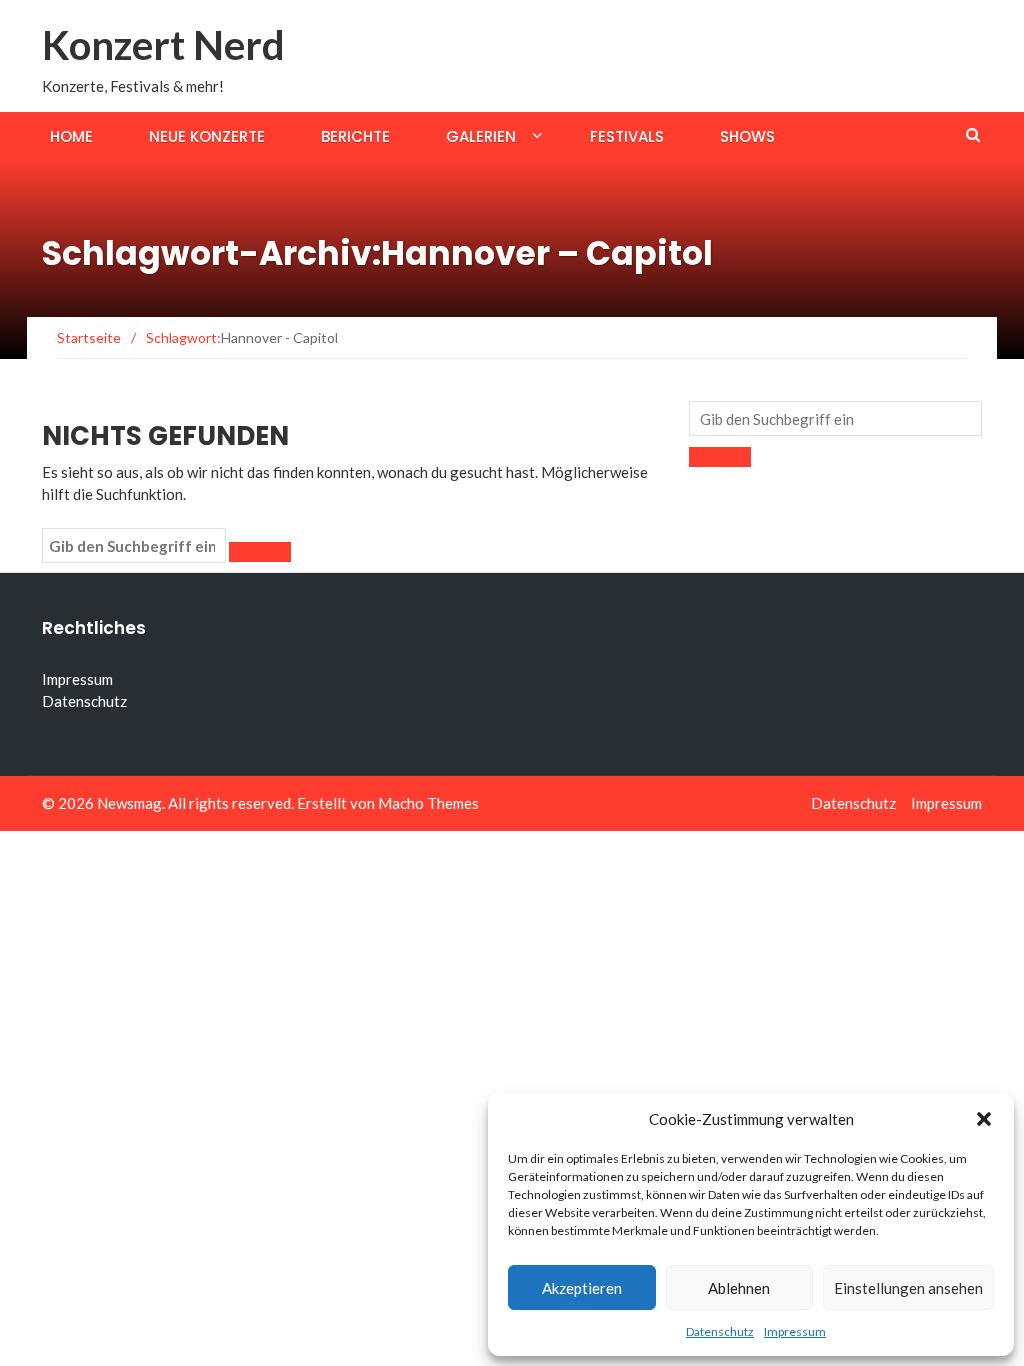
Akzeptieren (582, 1288)
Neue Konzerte (207, 136)
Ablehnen (739, 1288)
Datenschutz (720, 1331)
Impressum (795, 1331)
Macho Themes (428, 803)
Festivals (627, 136)
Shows (747, 136)
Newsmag (129, 803)
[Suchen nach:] (134, 546)
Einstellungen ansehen (908, 1288)
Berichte (355, 136)
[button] (984, 1119)
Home (71, 136)
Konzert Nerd (163, 45)
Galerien (481, 136)
